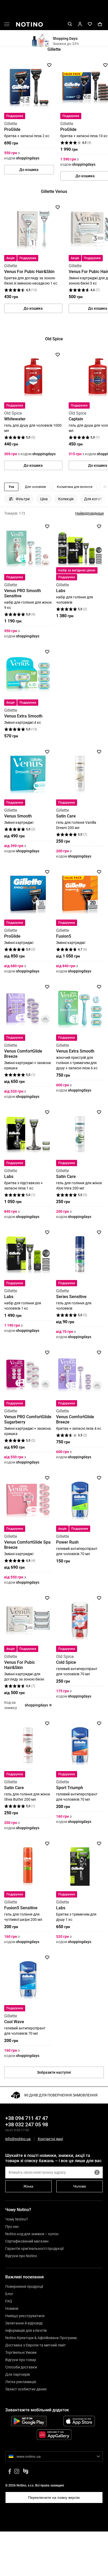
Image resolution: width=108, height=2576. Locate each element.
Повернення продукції (24, 2286)
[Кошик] (100, 24)
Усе (11, 487)
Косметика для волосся (75, 487)
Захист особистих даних (26, 2389)
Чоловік (80, 2186)
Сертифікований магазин (27, 2241)
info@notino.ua (18, 2139)
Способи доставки (21, 2367)
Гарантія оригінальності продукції (34, 2249)
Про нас (12, 2227)
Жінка (28, 2186)
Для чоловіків (35, 487)
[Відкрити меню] (7, 25)
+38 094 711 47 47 (27, 2118)
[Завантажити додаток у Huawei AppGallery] (54, 2435)
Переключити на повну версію (54, 2497)
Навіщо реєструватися (25, 2316)
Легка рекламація (21, 2382)
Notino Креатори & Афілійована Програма (41, 2338)
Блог (9, 2294)
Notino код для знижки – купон (32, 2234)
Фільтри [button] (23, 499)
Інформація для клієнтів (26, 2330)
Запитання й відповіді (24, 2323)
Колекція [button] (66, 499)
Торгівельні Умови (21, 2352)
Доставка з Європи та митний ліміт (36, 2345)
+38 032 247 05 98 (27, 2124)
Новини (12, 2308)
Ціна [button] (44, 499)
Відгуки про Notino (21, 2256)
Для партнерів (18, 2374)
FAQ (9, 2301)
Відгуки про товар (21, 2360)
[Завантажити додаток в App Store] (79, 2421)
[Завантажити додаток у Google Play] (29, 2421)
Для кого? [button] (93, 499)
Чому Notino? (17, 2219)
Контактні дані (50, 2139)
